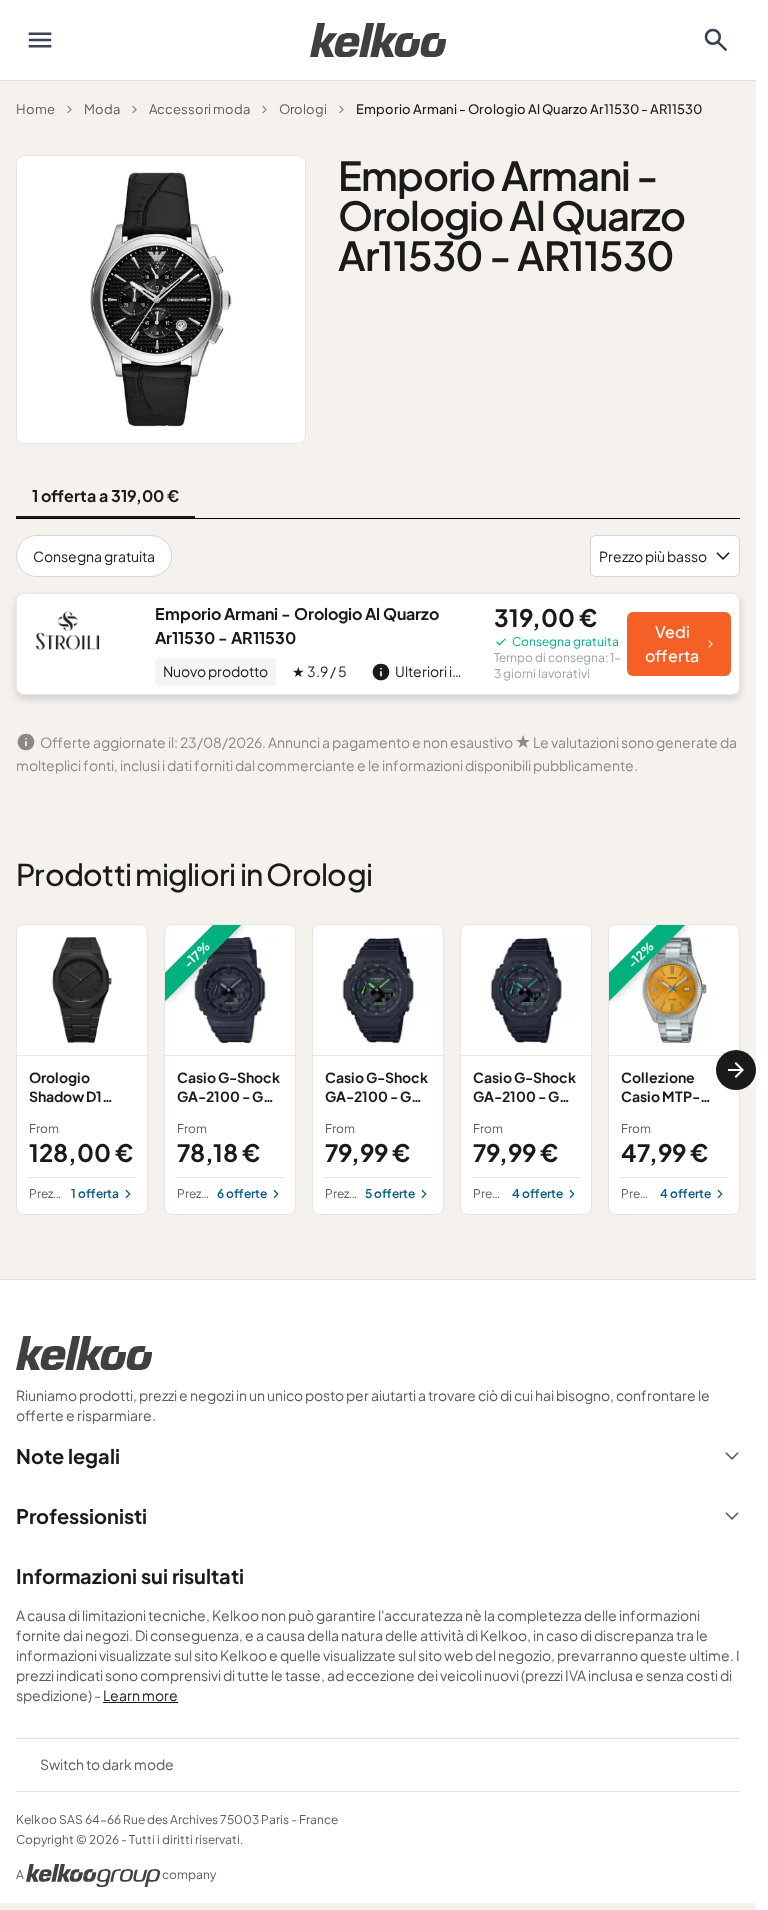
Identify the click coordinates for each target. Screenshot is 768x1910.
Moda (102, 109)
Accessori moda (199, 109)
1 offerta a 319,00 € (105, 495)
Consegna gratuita (94, 556)
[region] (378, 1069)
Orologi (303, 109)
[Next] (736, 1070)
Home (35, 109)
